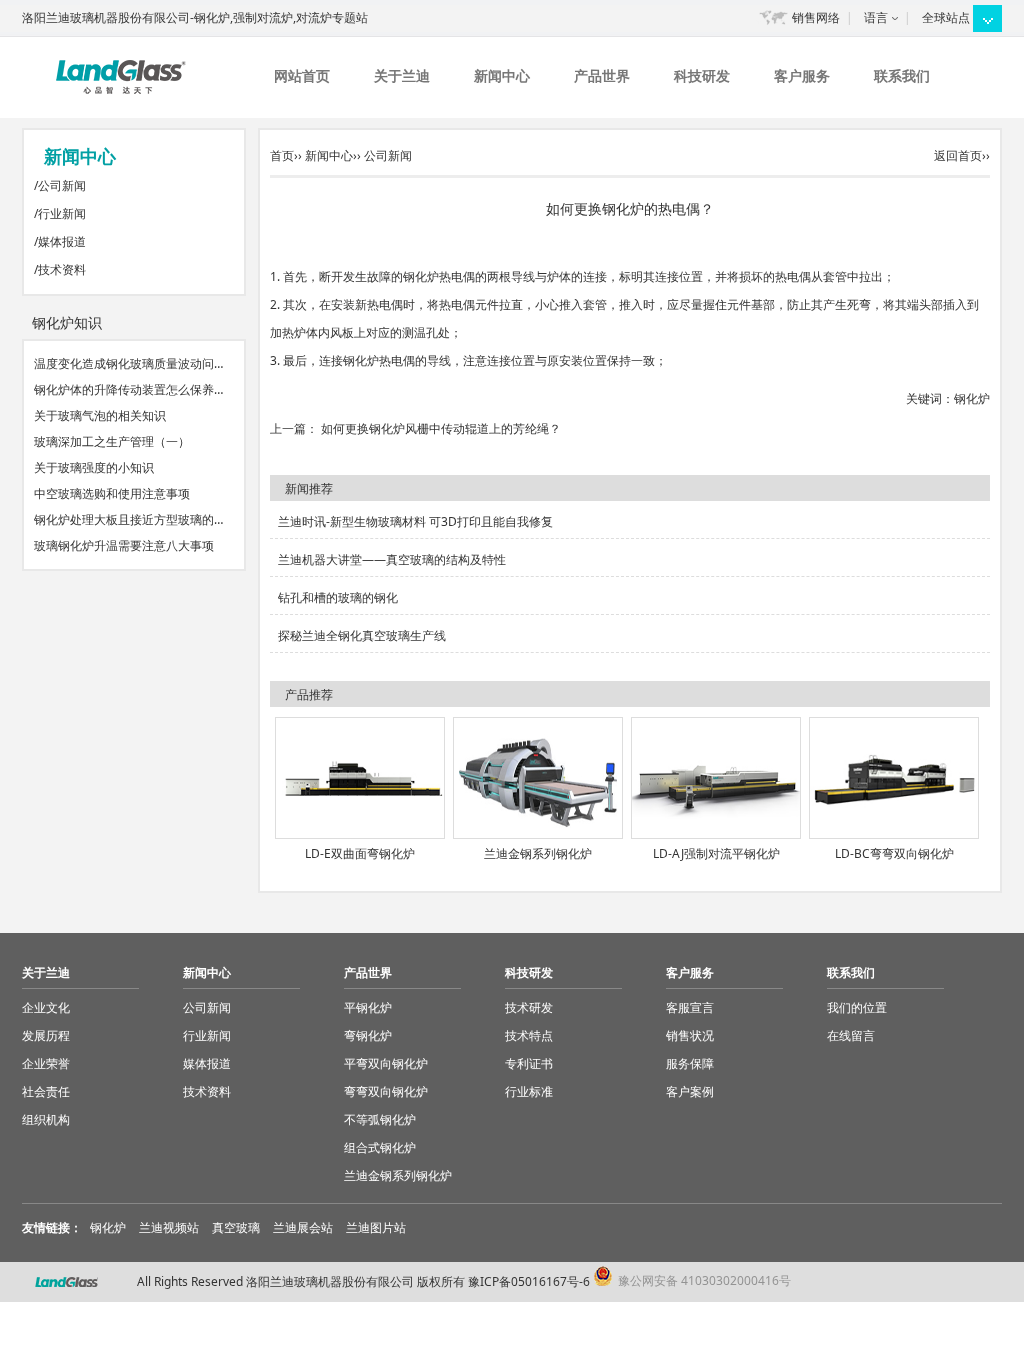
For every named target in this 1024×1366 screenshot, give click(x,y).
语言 (876, 17)
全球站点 (946, 17)
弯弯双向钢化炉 (386, 1091)
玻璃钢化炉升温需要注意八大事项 (124, 545)
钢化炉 (972, 398)
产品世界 (602, 75)
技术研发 (529, 1007)
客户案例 (690, 1091)
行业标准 (529, 1091)
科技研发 (702, 75)
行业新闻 (62, 213)
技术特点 (529, 1035)
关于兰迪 (402, 75)
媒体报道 (62, 241)
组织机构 (46, 1119)
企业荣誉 (46, 1063)
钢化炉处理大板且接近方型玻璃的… (128, 519)
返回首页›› (962, 155)
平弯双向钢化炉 (386, 1063)
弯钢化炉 (368, 1035)
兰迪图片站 (376, 1227)
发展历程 (46, 1035)
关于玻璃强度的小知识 (94, 467)
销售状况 (690, 1035)
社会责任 (46, 1091)
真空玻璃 (236, 1227)
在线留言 (851, 1035)
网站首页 (302, 75)
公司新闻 (62, 185)
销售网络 (816, 17)
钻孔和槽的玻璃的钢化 (338, 597)
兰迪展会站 (303, 1227)
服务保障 (690, 1063)
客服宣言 (690, 1007)
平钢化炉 (368, 1007)
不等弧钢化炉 (380, 1119)
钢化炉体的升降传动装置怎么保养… (128, 389)
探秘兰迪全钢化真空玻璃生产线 (362, 635)
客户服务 (802, 75)
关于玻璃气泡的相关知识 (100, 415)
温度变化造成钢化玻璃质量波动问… (128, 363)
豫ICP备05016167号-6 (529, 1281)
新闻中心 (502, 75)
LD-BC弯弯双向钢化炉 (894, 853)
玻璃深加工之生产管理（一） (112, 441)
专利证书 (529, 1063)
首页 (282, 155)
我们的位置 (857, 1007)
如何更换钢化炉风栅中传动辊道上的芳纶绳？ (441, 428)
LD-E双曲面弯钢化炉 (360, 853)
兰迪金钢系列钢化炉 (538, 853)
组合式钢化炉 (380, 1147)
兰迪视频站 (169, 1227)
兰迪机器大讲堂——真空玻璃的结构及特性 (392, 559)
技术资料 (62, 269)
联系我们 (902, 75)
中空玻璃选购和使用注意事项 (112, 493)
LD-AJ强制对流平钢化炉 (716, 853)
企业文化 (46, 1007)
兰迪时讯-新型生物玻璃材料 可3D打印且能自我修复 (415, 521)
